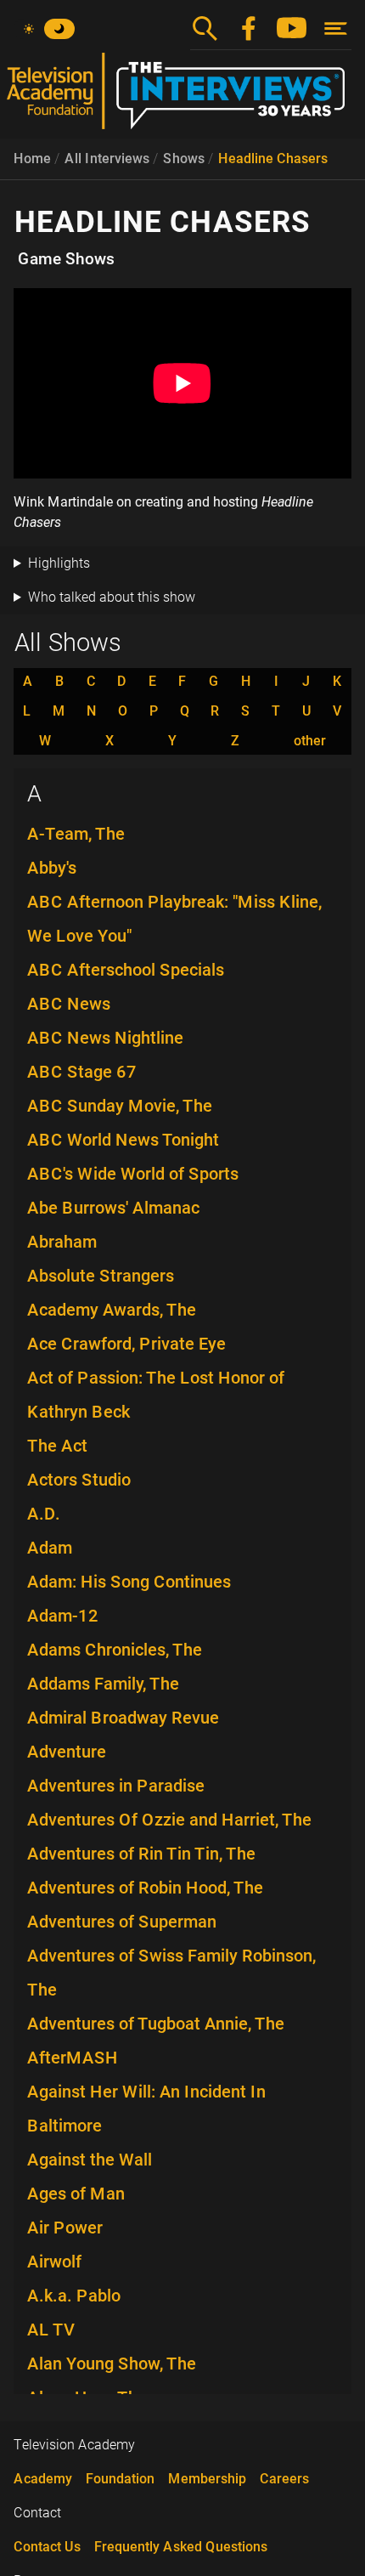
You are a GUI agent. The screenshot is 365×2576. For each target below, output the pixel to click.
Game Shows (66, 259)
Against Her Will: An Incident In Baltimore (146, 2109)
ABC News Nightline (105, 1038)
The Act (57, 1446)
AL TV (51, 2330)
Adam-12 (63, 1616)
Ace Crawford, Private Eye (126, 1344)
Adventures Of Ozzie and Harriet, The (169, 1820)
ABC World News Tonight (123, 1140)
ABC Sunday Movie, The (120, 1106)
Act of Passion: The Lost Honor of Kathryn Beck (156, 1395)
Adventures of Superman (122, 1922)
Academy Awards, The (112, 1310)
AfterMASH (73, 2058)
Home (32, 159)
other (310, 741)
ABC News (69, 1004)
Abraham (62, 1242)
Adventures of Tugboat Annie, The (156, 2024)
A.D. (44, 1514)
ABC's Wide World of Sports (133, 1174)
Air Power (65, 2228)
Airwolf (54, 2262)
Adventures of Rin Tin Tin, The (141, 1854)
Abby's (52, 868)
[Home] (182, 98)
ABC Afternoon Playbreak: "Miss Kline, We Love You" (174, 919)
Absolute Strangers (101, 1276)
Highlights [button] (59, 563)
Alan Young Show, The (112, 2364)
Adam (50, 1548)
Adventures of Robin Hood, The (145, 1888)
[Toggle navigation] (336, 28)
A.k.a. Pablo (74, 2296)
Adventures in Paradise (116, 1786)
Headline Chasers (273, 159)
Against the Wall (90, 2160)
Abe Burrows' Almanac (113, 1208)
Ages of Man (76, 2194)
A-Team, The (76, 834)
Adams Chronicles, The (115, 1650)
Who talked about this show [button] (112, 597)
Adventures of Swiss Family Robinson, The (171, 1973)
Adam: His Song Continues (129, 1582)
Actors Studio (79, 1480)
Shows (184, 159)
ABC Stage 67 (82, 1072)
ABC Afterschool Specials (126, 970)
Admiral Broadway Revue (123, 1718)
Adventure (67, 1752)
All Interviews (107, 159)
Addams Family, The (103, 1684)
